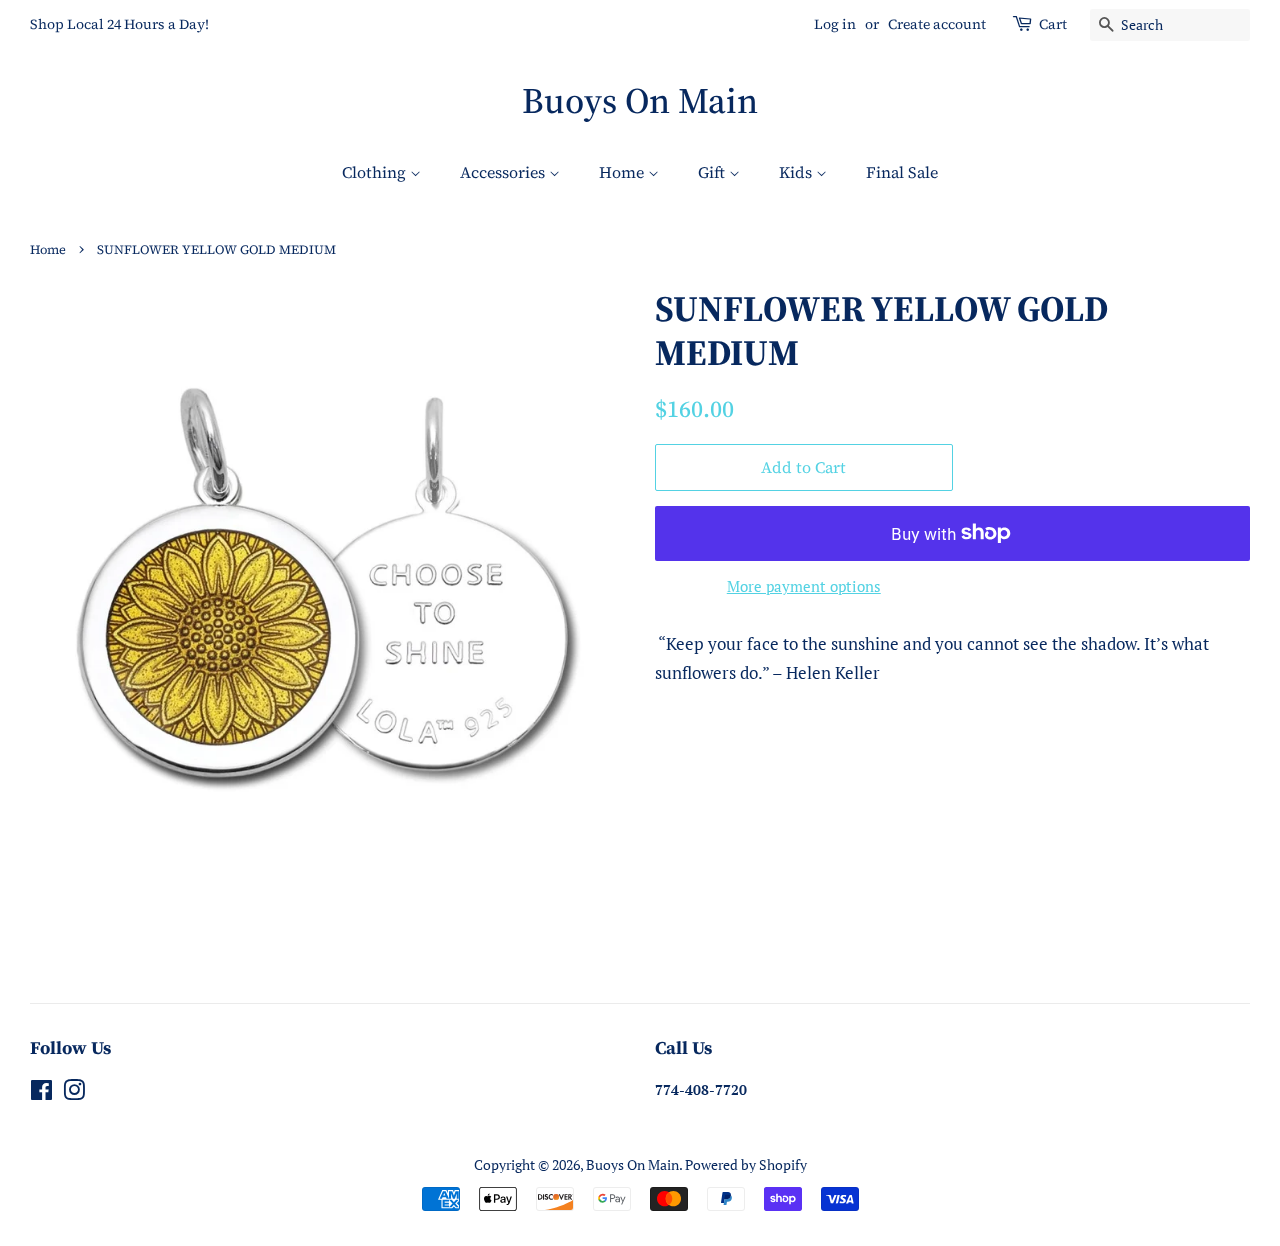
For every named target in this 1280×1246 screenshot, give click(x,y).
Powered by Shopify (746, 1164)
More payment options (804, 586)
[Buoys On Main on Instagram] (74, 1093)
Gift (713, 172)
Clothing (376, 172)
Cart (1053, 24)
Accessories (504, 172)
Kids (797, 172)
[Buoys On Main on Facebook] (41, 1093)
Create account (937, 24)
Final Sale (902, 172)
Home (623, 172)
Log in (835, 24)
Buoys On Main (640, 100)
